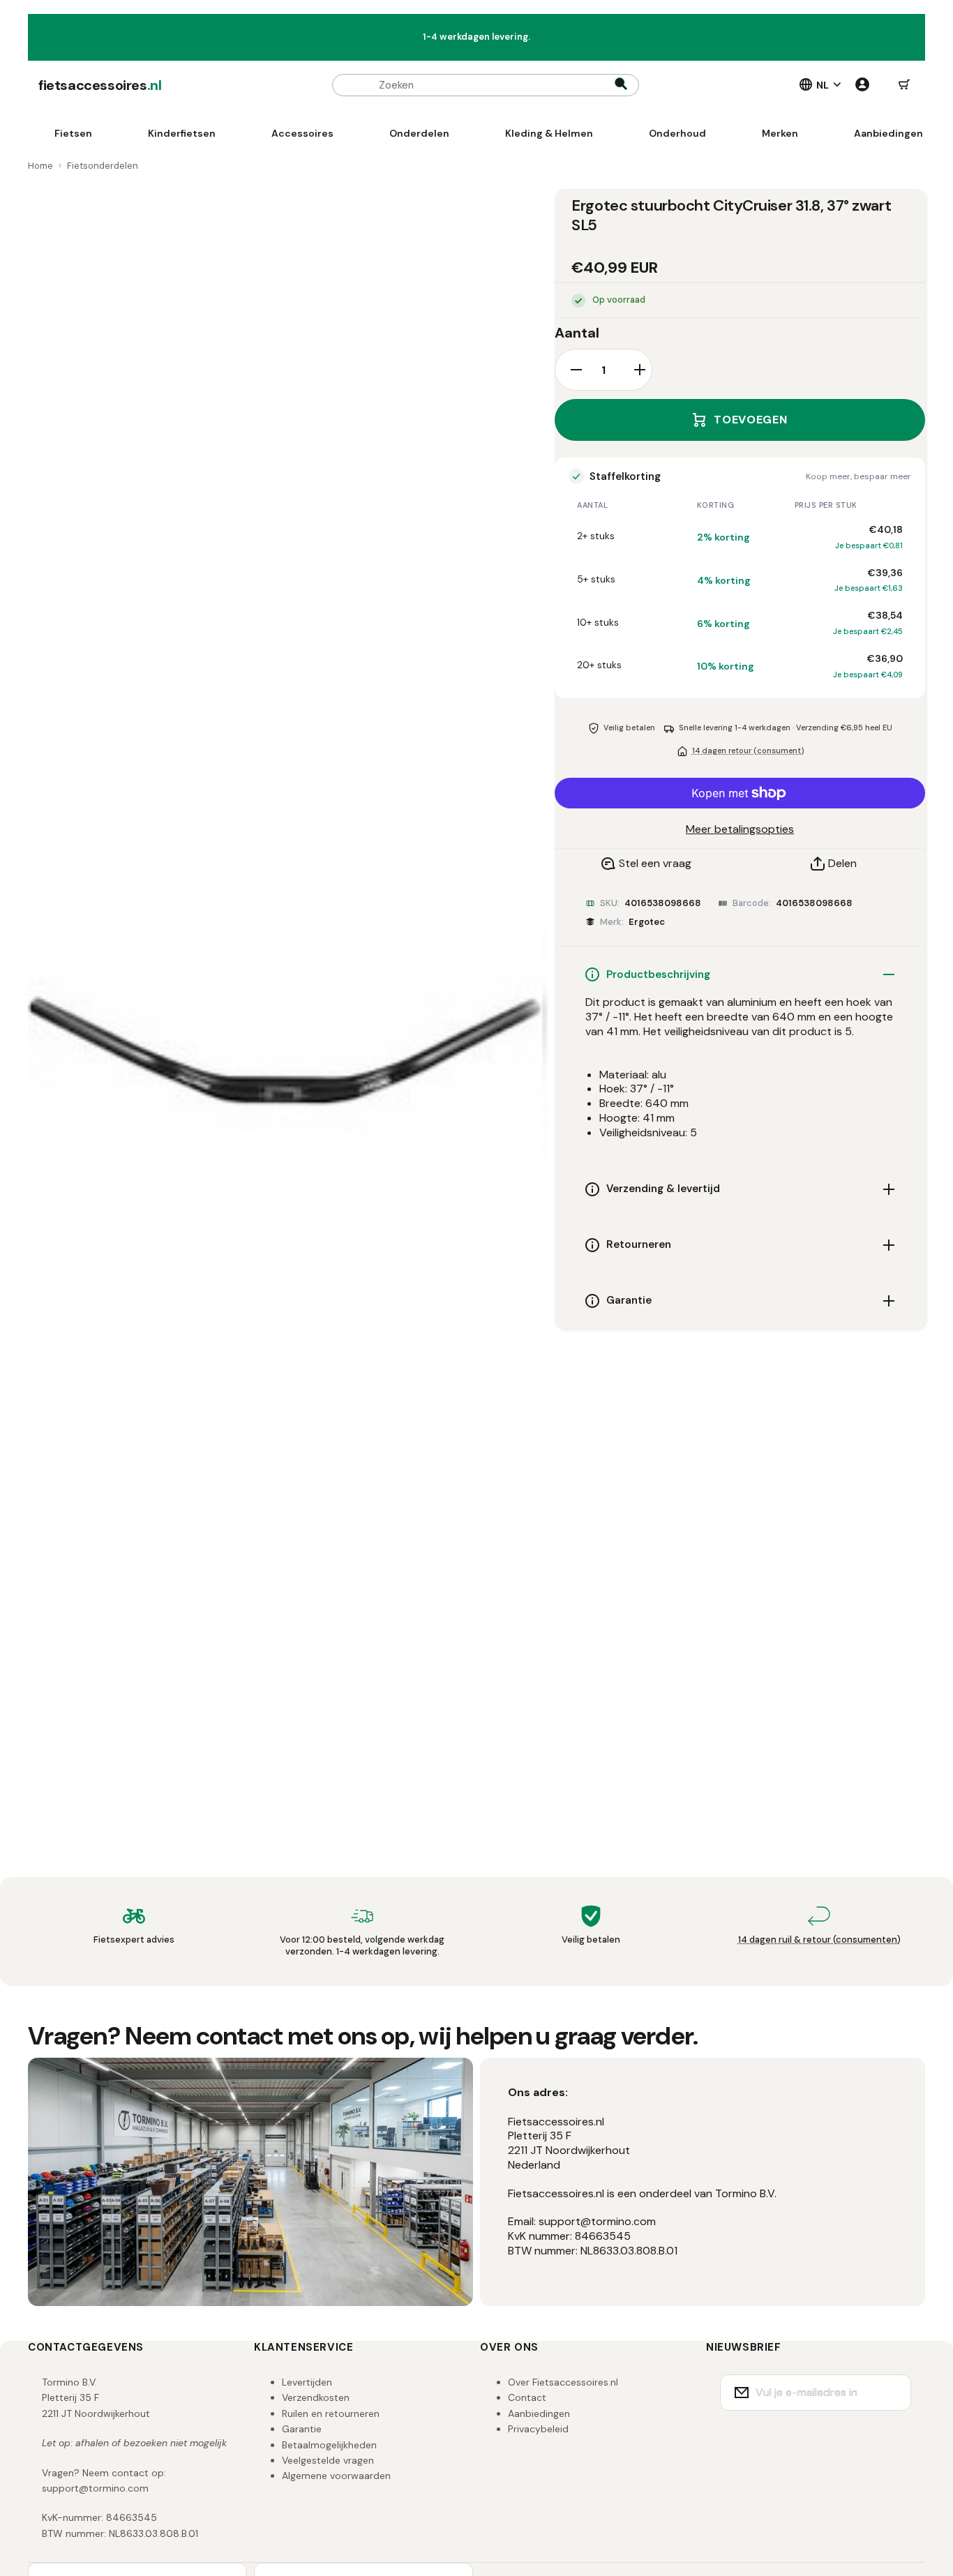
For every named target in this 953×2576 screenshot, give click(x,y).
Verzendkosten (316, 2397)
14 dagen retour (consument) (748, 751)
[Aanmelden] (892, 2393)
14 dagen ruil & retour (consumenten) (819, 1939)
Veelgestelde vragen (328, 2460)
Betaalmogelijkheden (329, 2445)
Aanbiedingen (539, 2413)
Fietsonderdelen (103, 166)
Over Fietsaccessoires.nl (563, 2382)
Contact (527, 2397)
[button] (904, 85)
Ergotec (647, 922)
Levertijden (307, 2382)
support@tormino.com (95, 2488)
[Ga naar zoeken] (621, 85)
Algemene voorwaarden (336, 2476)
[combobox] (486, 85)
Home (40, 166)
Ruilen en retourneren (331, 2413)
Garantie (302, 2429)
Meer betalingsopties (740, 829)
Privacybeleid (538, 2429)
